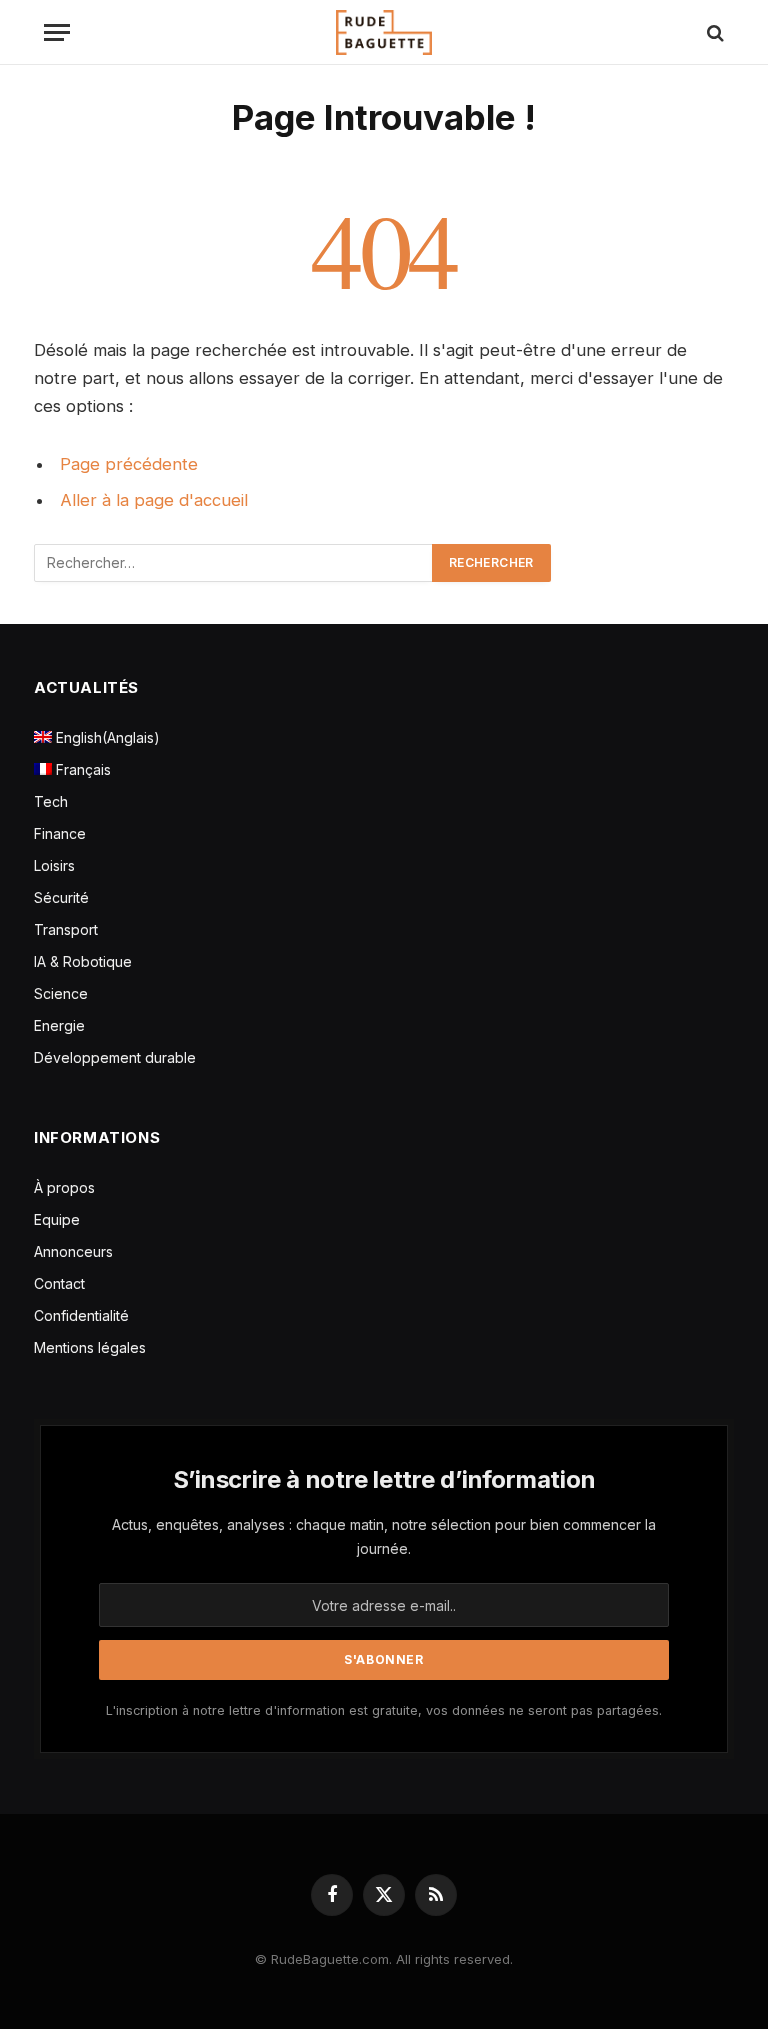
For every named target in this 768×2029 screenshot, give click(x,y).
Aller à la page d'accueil (154, 500)
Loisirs (54, 865)
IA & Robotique (83, 961)
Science (61, 993)
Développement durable (115, 1057)
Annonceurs (73, 1251)
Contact (59, 1283)
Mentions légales (90, 1347)
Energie (59, 1025)
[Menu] (57, 32)
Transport (66, 929)
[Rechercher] (713, 32)
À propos (64, 1187)
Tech (51, 801)
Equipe (57, 1219)
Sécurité (61, 897)
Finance (60, 833)
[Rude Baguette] (384, 32)
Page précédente (129, 464)
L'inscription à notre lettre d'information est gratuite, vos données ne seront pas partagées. (384, 1710)
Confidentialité (81, 1315)
